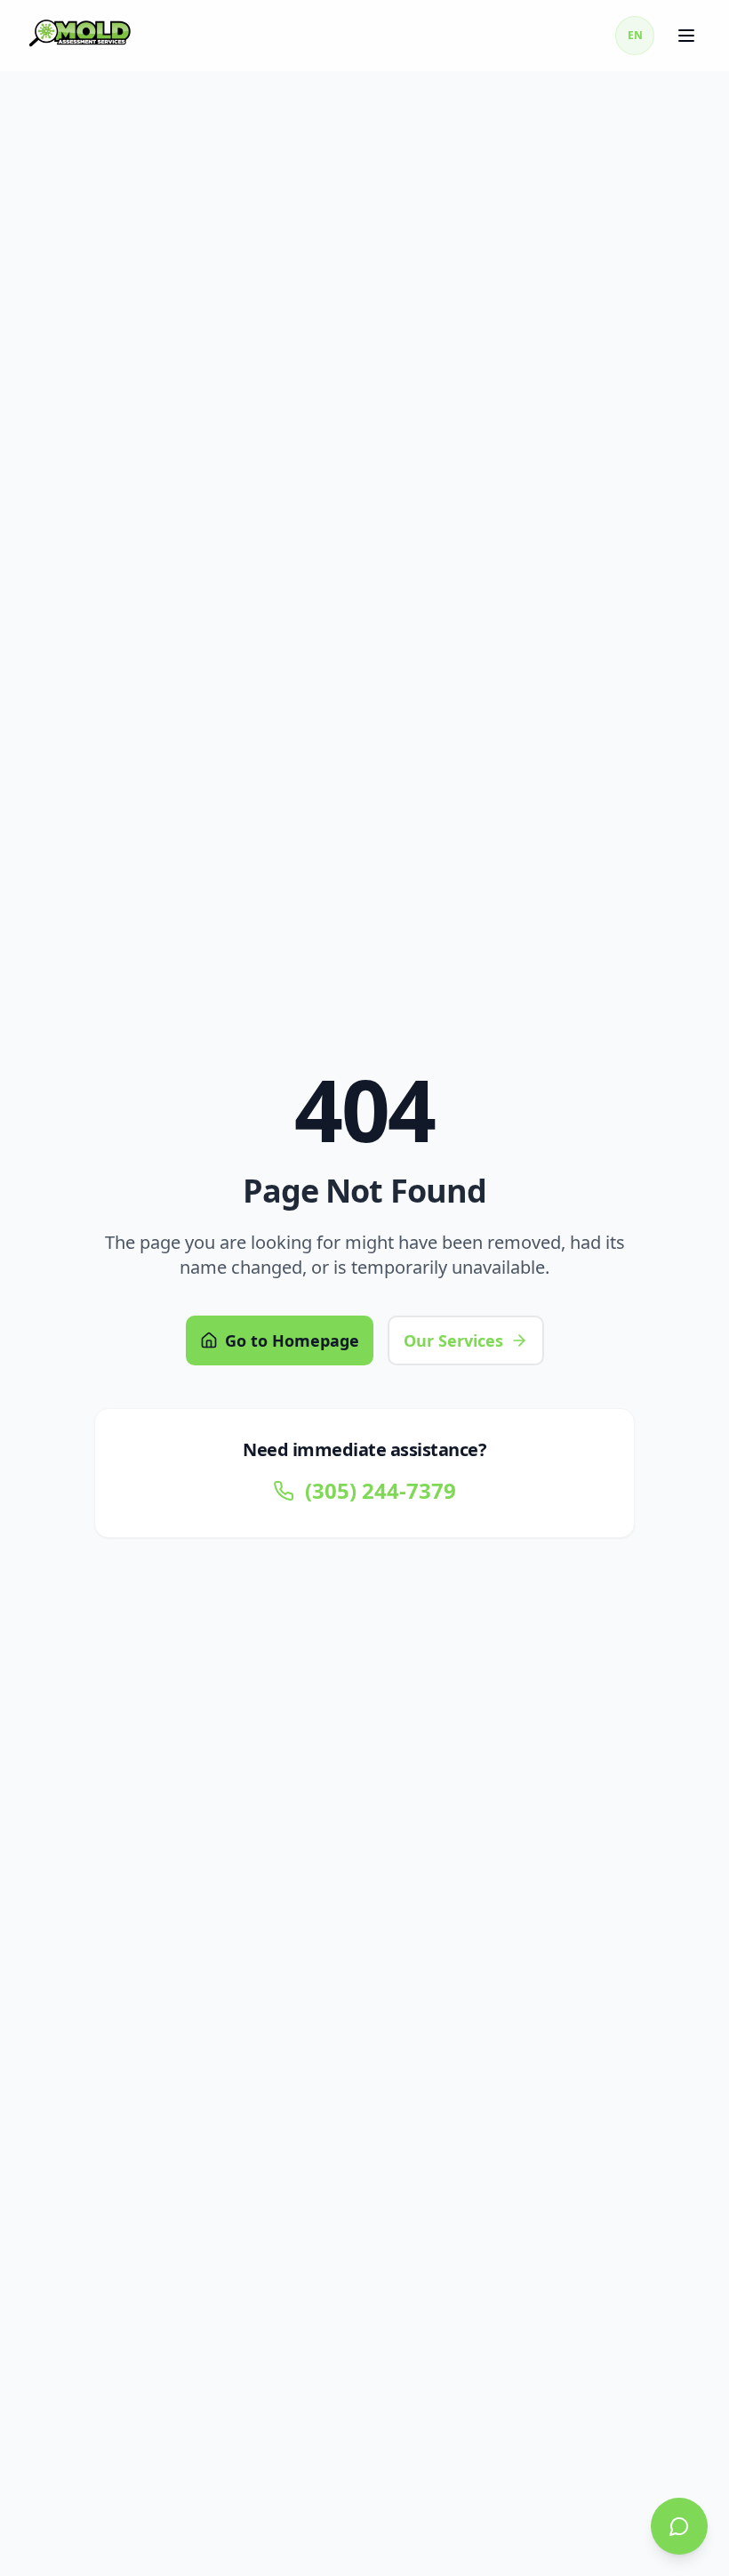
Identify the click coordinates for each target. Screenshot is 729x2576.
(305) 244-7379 (381, 1491)
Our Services (453, 1340)
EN (635, 35)
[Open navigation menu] (688, 36)
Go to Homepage (292, 1340)
